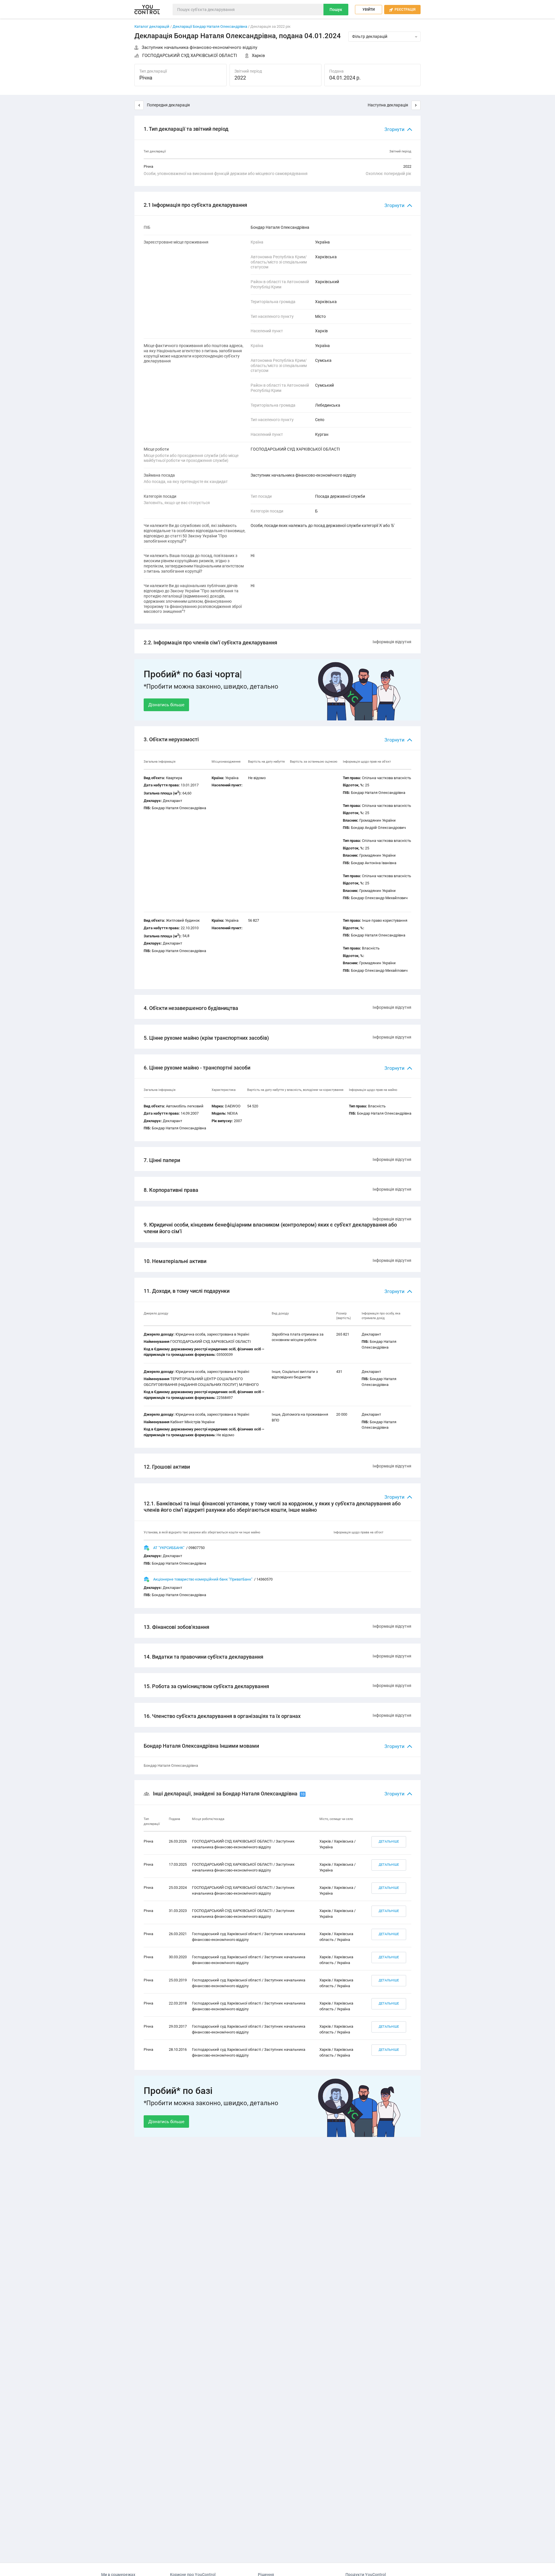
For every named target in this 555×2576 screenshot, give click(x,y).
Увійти (369, 10)
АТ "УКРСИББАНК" (169, 1548)
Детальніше (389, 1842)
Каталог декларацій (152, 26)
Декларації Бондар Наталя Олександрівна (210, 26)
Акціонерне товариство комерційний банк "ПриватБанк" (203, 1579)
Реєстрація (402, 10)
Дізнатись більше (166, 705)
